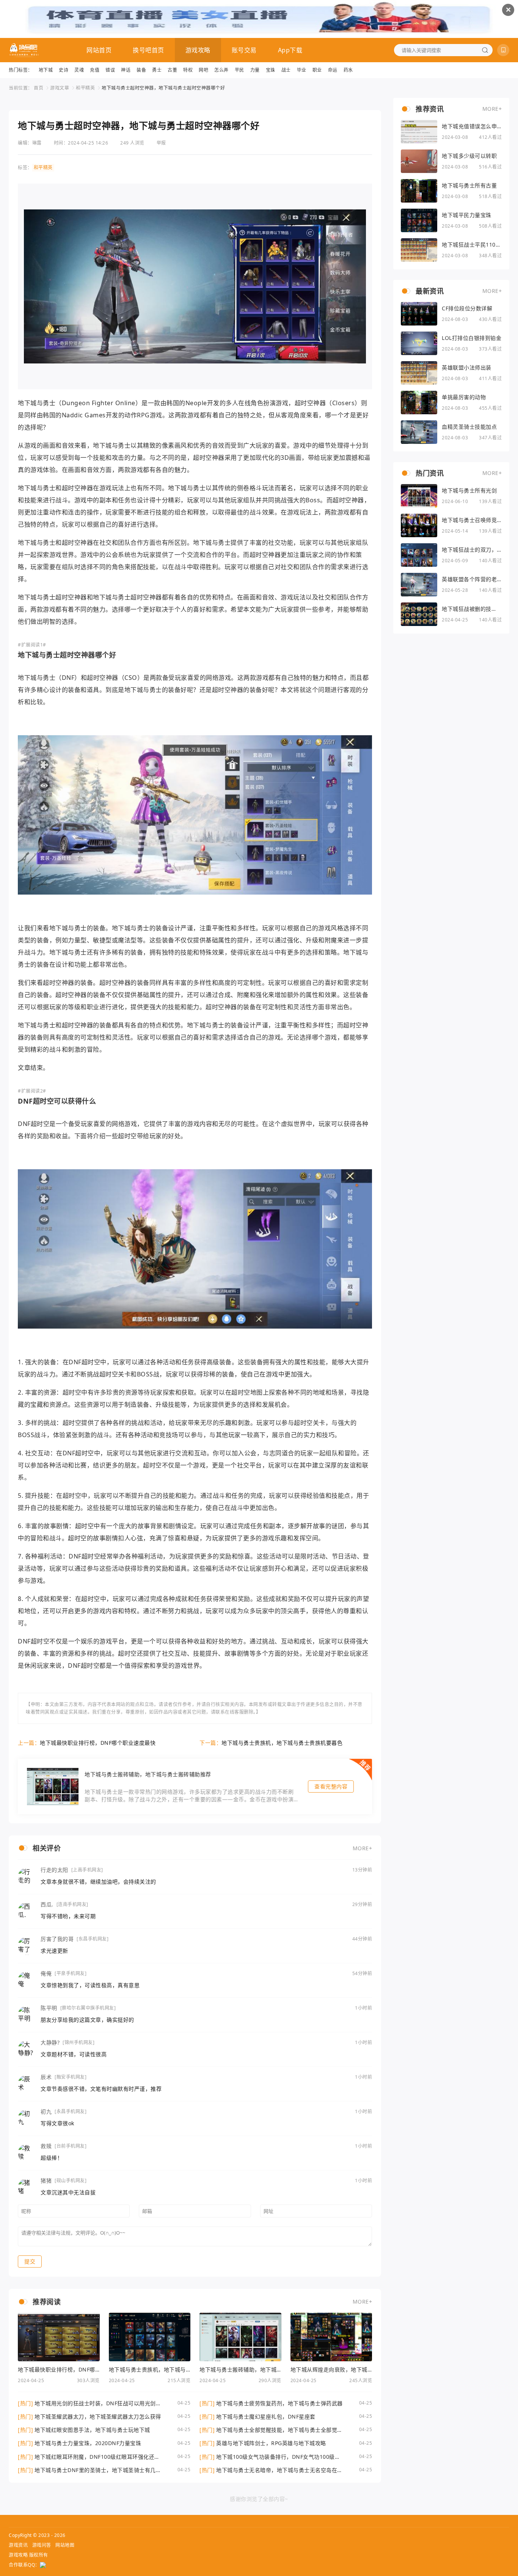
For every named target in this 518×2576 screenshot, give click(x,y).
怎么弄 (221, 70)
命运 (333, 70)
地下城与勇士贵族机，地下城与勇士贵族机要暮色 (282, 1743)
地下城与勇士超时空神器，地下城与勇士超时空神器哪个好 (163, 88)
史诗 (64, 70)
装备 (141, 70)
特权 (188, 70)
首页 (38, 88)
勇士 (157, 70)
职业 (317, 70)
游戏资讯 (18, 2545)
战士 (286, 70)
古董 (172, 70)
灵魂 (79, 70)
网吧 (203, 70)
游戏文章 (60, 88)
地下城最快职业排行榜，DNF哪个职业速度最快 (98, 1743)
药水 (348, 70)
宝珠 (271, 70)
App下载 (290, 50)
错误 (110, 70)
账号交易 (244, 50)
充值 (95, 70)
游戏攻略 (198, 50)
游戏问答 (42, 2545)
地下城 (46, 70)
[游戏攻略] (24, 50)
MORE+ (363, 1848)
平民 (239, 70)
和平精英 (85, 88)
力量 (255, 70)
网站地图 (65, 2545)
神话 (126, 70)
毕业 (302, 70)
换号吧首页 (148, 50)
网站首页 (99, 50)
